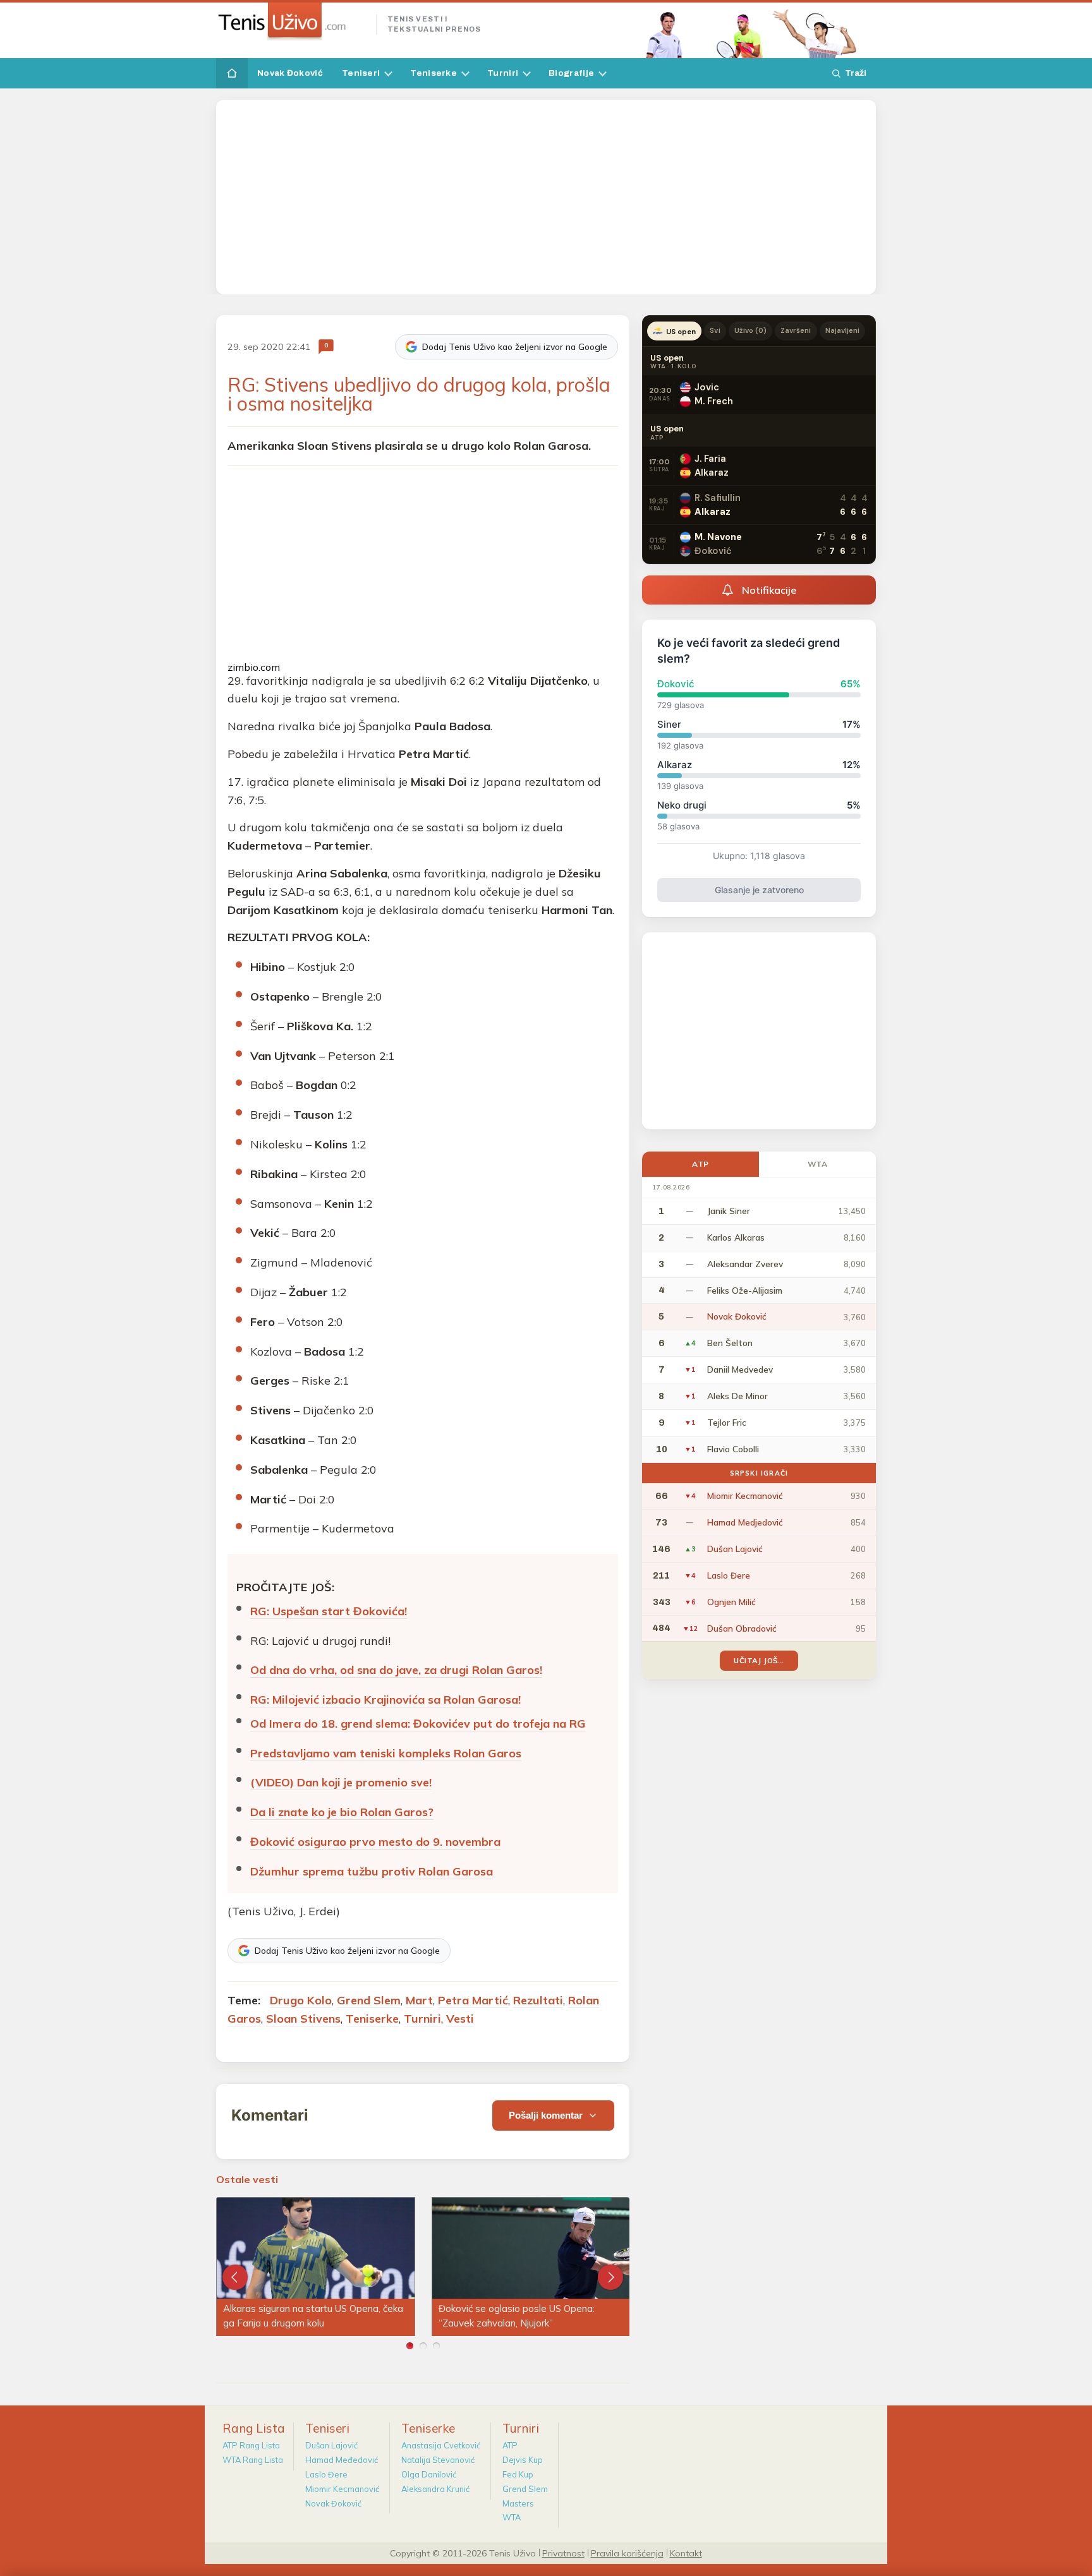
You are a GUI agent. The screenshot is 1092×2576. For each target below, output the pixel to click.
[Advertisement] (546, 197)
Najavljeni (843, 330)
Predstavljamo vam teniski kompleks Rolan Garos (386, 1753)
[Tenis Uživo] (291, 21)
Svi (715, 330)
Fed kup (518, 2474)
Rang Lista (254, 2428)
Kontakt (686, 2553)
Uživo (751, 330)
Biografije (571, 73)
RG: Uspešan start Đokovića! (329, 1611)
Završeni (796, 330)
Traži (856, 73)
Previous (235, 2277)
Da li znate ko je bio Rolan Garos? (342, 1812)
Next (610, 2277)
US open (681, 332)
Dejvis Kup (523, 2460)
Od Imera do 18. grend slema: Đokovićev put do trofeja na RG (418, 1724)
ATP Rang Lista (251, 2445)
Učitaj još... (759, 1660)
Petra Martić (473, 2000)
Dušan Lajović (331, 2445)
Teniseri (361, 73)
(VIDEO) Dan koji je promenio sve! (341, 1782)
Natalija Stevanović (438, 2460)
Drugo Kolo (301, 2000)
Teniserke (434, 73)
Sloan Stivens (303, 2019)
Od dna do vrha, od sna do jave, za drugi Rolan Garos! (396, 1670)
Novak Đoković (290, 73)
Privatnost (563, 2553)
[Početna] (232, 73)
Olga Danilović (429, 2474)
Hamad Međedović (342, 2460)
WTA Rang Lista (253, 2460)
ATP (701, 1164)
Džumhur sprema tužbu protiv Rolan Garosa (372, 1871)
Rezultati (538, 2000)
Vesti (460, 2019)
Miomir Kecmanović (342, 2489)
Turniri (503, 73)
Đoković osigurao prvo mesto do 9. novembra (375, 1842)
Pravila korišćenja (627, 2553)
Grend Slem (369, 2000)
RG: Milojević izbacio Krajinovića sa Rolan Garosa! (385, 1700)
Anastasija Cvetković (441, 2445)
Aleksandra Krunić (435, 2489)
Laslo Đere (326, 2474)
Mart (419, 2000)
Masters (518, 2503)
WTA (818, 1164)
